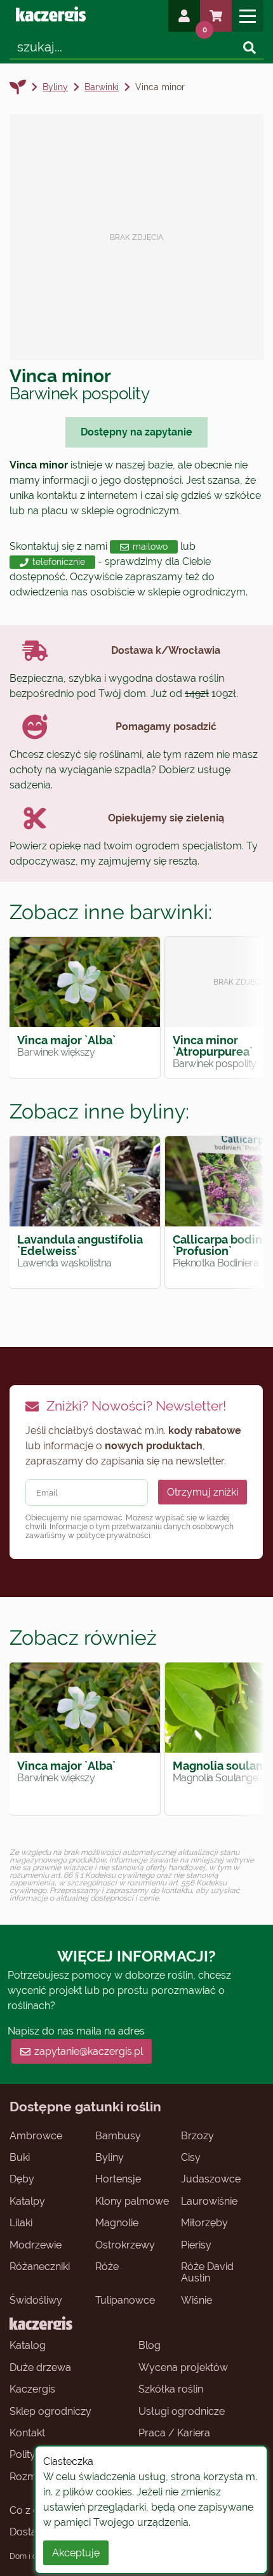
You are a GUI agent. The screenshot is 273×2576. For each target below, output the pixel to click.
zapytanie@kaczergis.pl (89, 2051)
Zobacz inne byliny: (99, 1111)
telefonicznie (59, 562)
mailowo (150, 547)
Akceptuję (76, 2553)
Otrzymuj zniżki (203, 1492)
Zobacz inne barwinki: (111, 912)
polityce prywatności (113, 1536)
